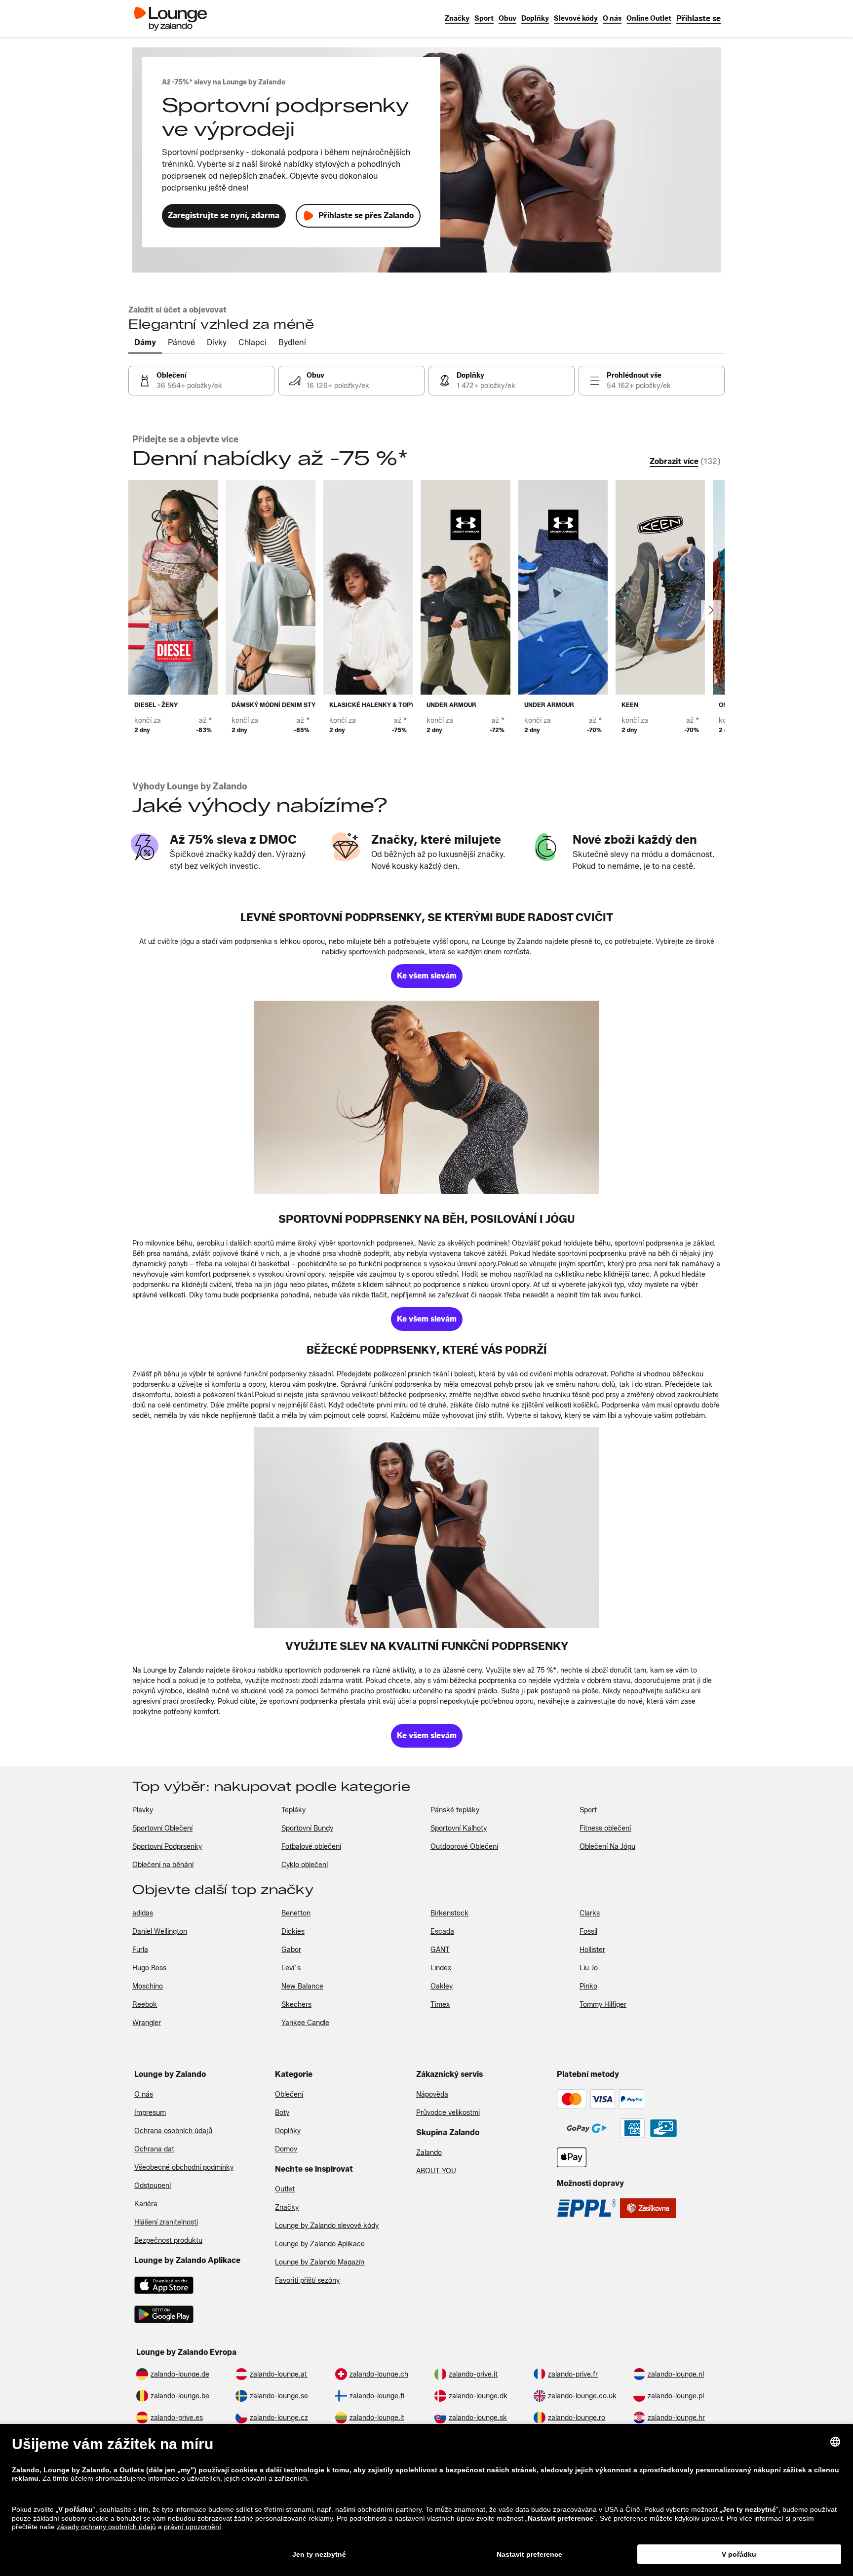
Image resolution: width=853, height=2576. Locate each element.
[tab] (145, 343)
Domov (286, 2149)
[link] (698, 19)
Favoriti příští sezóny (307, 2281)
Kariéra (146, 2204)
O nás (144, 2094)
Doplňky (288, 2131)
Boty (282, 2113)
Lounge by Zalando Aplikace (320, 2244)
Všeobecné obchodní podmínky (184, 2167)
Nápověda (432, 2094)
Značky (287, 2207)
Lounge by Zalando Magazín (320, 2262)
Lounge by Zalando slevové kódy (327, 2226)
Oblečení (289, 2094)
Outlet (285, 2189)
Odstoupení (153, 2186)
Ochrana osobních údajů (173, 2131)
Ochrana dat (154, 2149)
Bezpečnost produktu (168, 2241)
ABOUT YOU (436, 2171)
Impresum (150, 2113)
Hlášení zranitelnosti (166, 2222)
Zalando (429, 2153)
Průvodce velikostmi (448, 2113)
